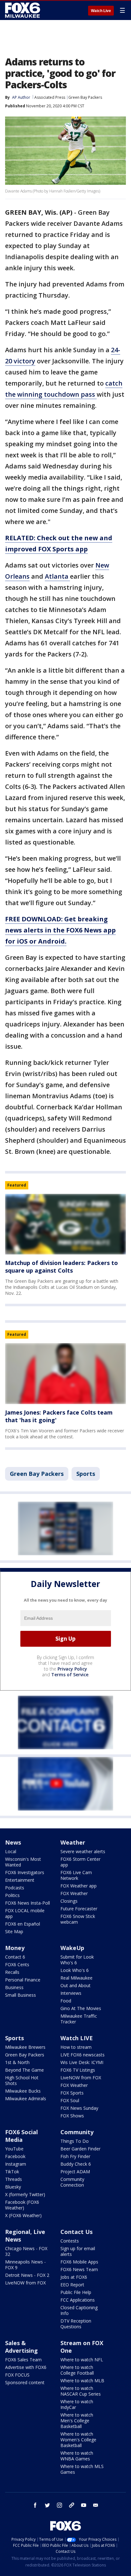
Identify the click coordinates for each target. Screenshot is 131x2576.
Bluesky (13, 2187)
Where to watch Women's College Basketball (78, 2440)
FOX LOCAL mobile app (25, 1913)
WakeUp (72, 1948)
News (13, 1842)
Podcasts (15, 1888)
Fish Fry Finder (75, 2156)
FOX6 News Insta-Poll (28, 1903)
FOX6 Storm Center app (80, 1862)
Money (15, 1948)
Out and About (76, 1985)
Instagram (16, 2164)
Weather (73, 1842)
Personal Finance (23, 1980)
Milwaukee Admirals (26, 2098)
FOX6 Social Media (21, 2136)
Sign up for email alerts (78, 2251)
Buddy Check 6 (76, 2164)
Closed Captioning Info (79, 2310)
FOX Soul (70, 2100)
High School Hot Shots (22, 2080)
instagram (59, 2505)
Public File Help (76, 2292)
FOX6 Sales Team (23, 2360)
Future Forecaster (79, 1909)
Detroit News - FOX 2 (27, 2275)
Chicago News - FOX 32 (26, 2251)
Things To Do (75, 2141)
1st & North (17, 2062)
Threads (14, 2179)
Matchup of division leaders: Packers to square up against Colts (62, 1267)
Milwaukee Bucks (23, 2091)
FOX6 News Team (79, 2269)
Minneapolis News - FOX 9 (25, 2265)
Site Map (14, 1931)
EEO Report (72, 2285)
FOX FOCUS (17, 2375)
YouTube (14, 2149)
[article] (65, 1224)
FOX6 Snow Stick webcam (78, 1919)
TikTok (12, 2172)
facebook (35, 2505)
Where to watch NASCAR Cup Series (81, 2391)
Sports (86, 1474)
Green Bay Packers (85, 97)
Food (66, 2001)
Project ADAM (75, 2172)
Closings (69, 1901)
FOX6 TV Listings (78, 2070)
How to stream (76, 2047)
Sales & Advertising (21, 2347)
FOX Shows (72, 2116)
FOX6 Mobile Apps (79, 2262)
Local (11, 1851)
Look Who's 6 (75, 1970)
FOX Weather (74, 1893)
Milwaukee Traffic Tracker (79, 2019)
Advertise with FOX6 (26, 2367)
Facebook (15, 2156)
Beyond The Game (24, 2070)
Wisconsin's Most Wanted (23, 1862)
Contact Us (76, 2232)
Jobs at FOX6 (74, 2277)
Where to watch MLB (82, 2381)
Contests (70, 2241)
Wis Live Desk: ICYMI (82, 2062)
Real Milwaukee (76, 1978)
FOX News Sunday (79, 2108)
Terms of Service (70, 1675)
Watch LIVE (77, 2038)
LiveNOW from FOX (81, 2078)
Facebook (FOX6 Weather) (22, 2205)
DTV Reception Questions (76, 2324)
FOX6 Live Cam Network (76, 1875)
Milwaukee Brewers (25, 2047)
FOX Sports (72, 2093)
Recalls (12, 1972)
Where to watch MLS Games (82, 2469)
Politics (12, 1895)
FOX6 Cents (17, 1964)
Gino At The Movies (81, 2008)
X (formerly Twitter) (25, 2194)
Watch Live (101, 11)
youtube (84, 2505)
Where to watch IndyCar (77, 2404)
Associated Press (50, 97)
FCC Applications (78, 2300)
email (96, 2505)
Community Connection (72, 2182)
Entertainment (20, 1880)
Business (14, 1987)
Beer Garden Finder (80, 2149)
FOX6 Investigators (25, 1872)
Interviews (71, 1993)
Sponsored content (25, 2382)
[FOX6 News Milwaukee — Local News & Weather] (24, 10)
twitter (47, 2505)
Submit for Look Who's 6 (77, 1960)
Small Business (21, 1995)
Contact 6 (15, 1957)
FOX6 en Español (23, 1924)
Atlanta (57, 576)
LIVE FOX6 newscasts (83, 2055)
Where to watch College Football (77, 2370)
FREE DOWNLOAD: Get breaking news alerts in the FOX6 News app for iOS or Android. (60, 930)
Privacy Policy (72, 1669)
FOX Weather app (79, 1886)
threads (72, 2505)
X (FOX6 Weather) (23, 2215)
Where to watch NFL (82, 2360)
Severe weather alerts (83, 1851)
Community (77, 2132)
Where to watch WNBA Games (77, 2456)
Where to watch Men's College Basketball (77, 2421)
